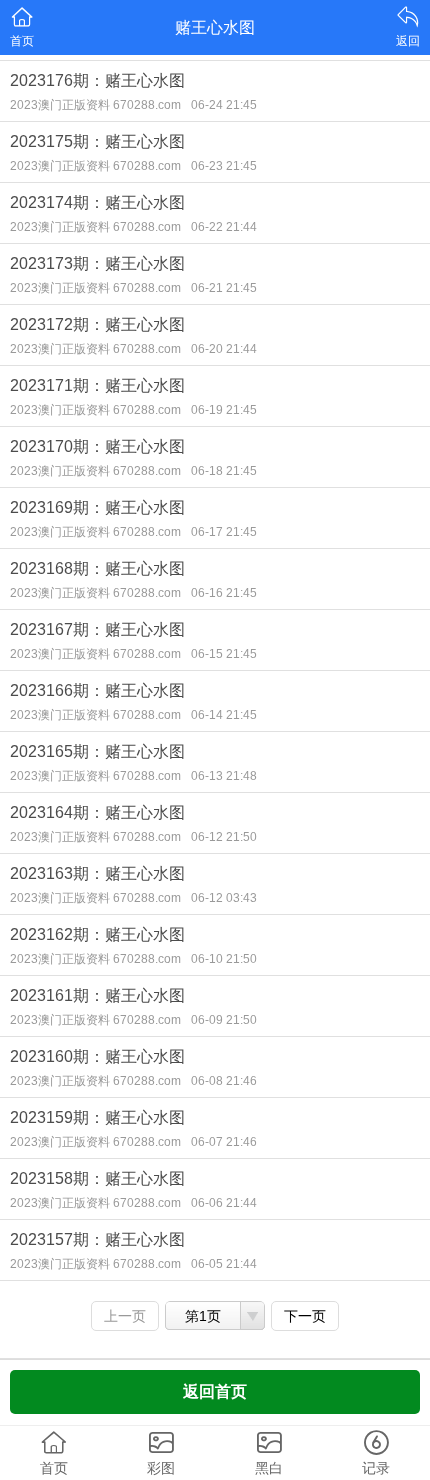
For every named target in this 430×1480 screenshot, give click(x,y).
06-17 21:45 (224, 532)
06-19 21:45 (224, 410)
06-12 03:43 (224, 898)
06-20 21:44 (224, 349)
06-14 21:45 (224, 715)
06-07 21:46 (224, 1142)
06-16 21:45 (224, 593)
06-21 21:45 (224, 288)
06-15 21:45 (224, 654)
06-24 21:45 (224, 105)
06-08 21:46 (224, 1081)
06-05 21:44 (224, 1264)
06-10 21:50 (224, 959)
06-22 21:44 (224, 227)
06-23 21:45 (224, 166)
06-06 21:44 (224, 1203)
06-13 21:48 (224, 776)
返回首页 (215, 1391)
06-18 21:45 (224, 471)
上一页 (125, 1316)
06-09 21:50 (224, 1020)
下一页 (305, 1316)
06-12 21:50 (224, 837)
